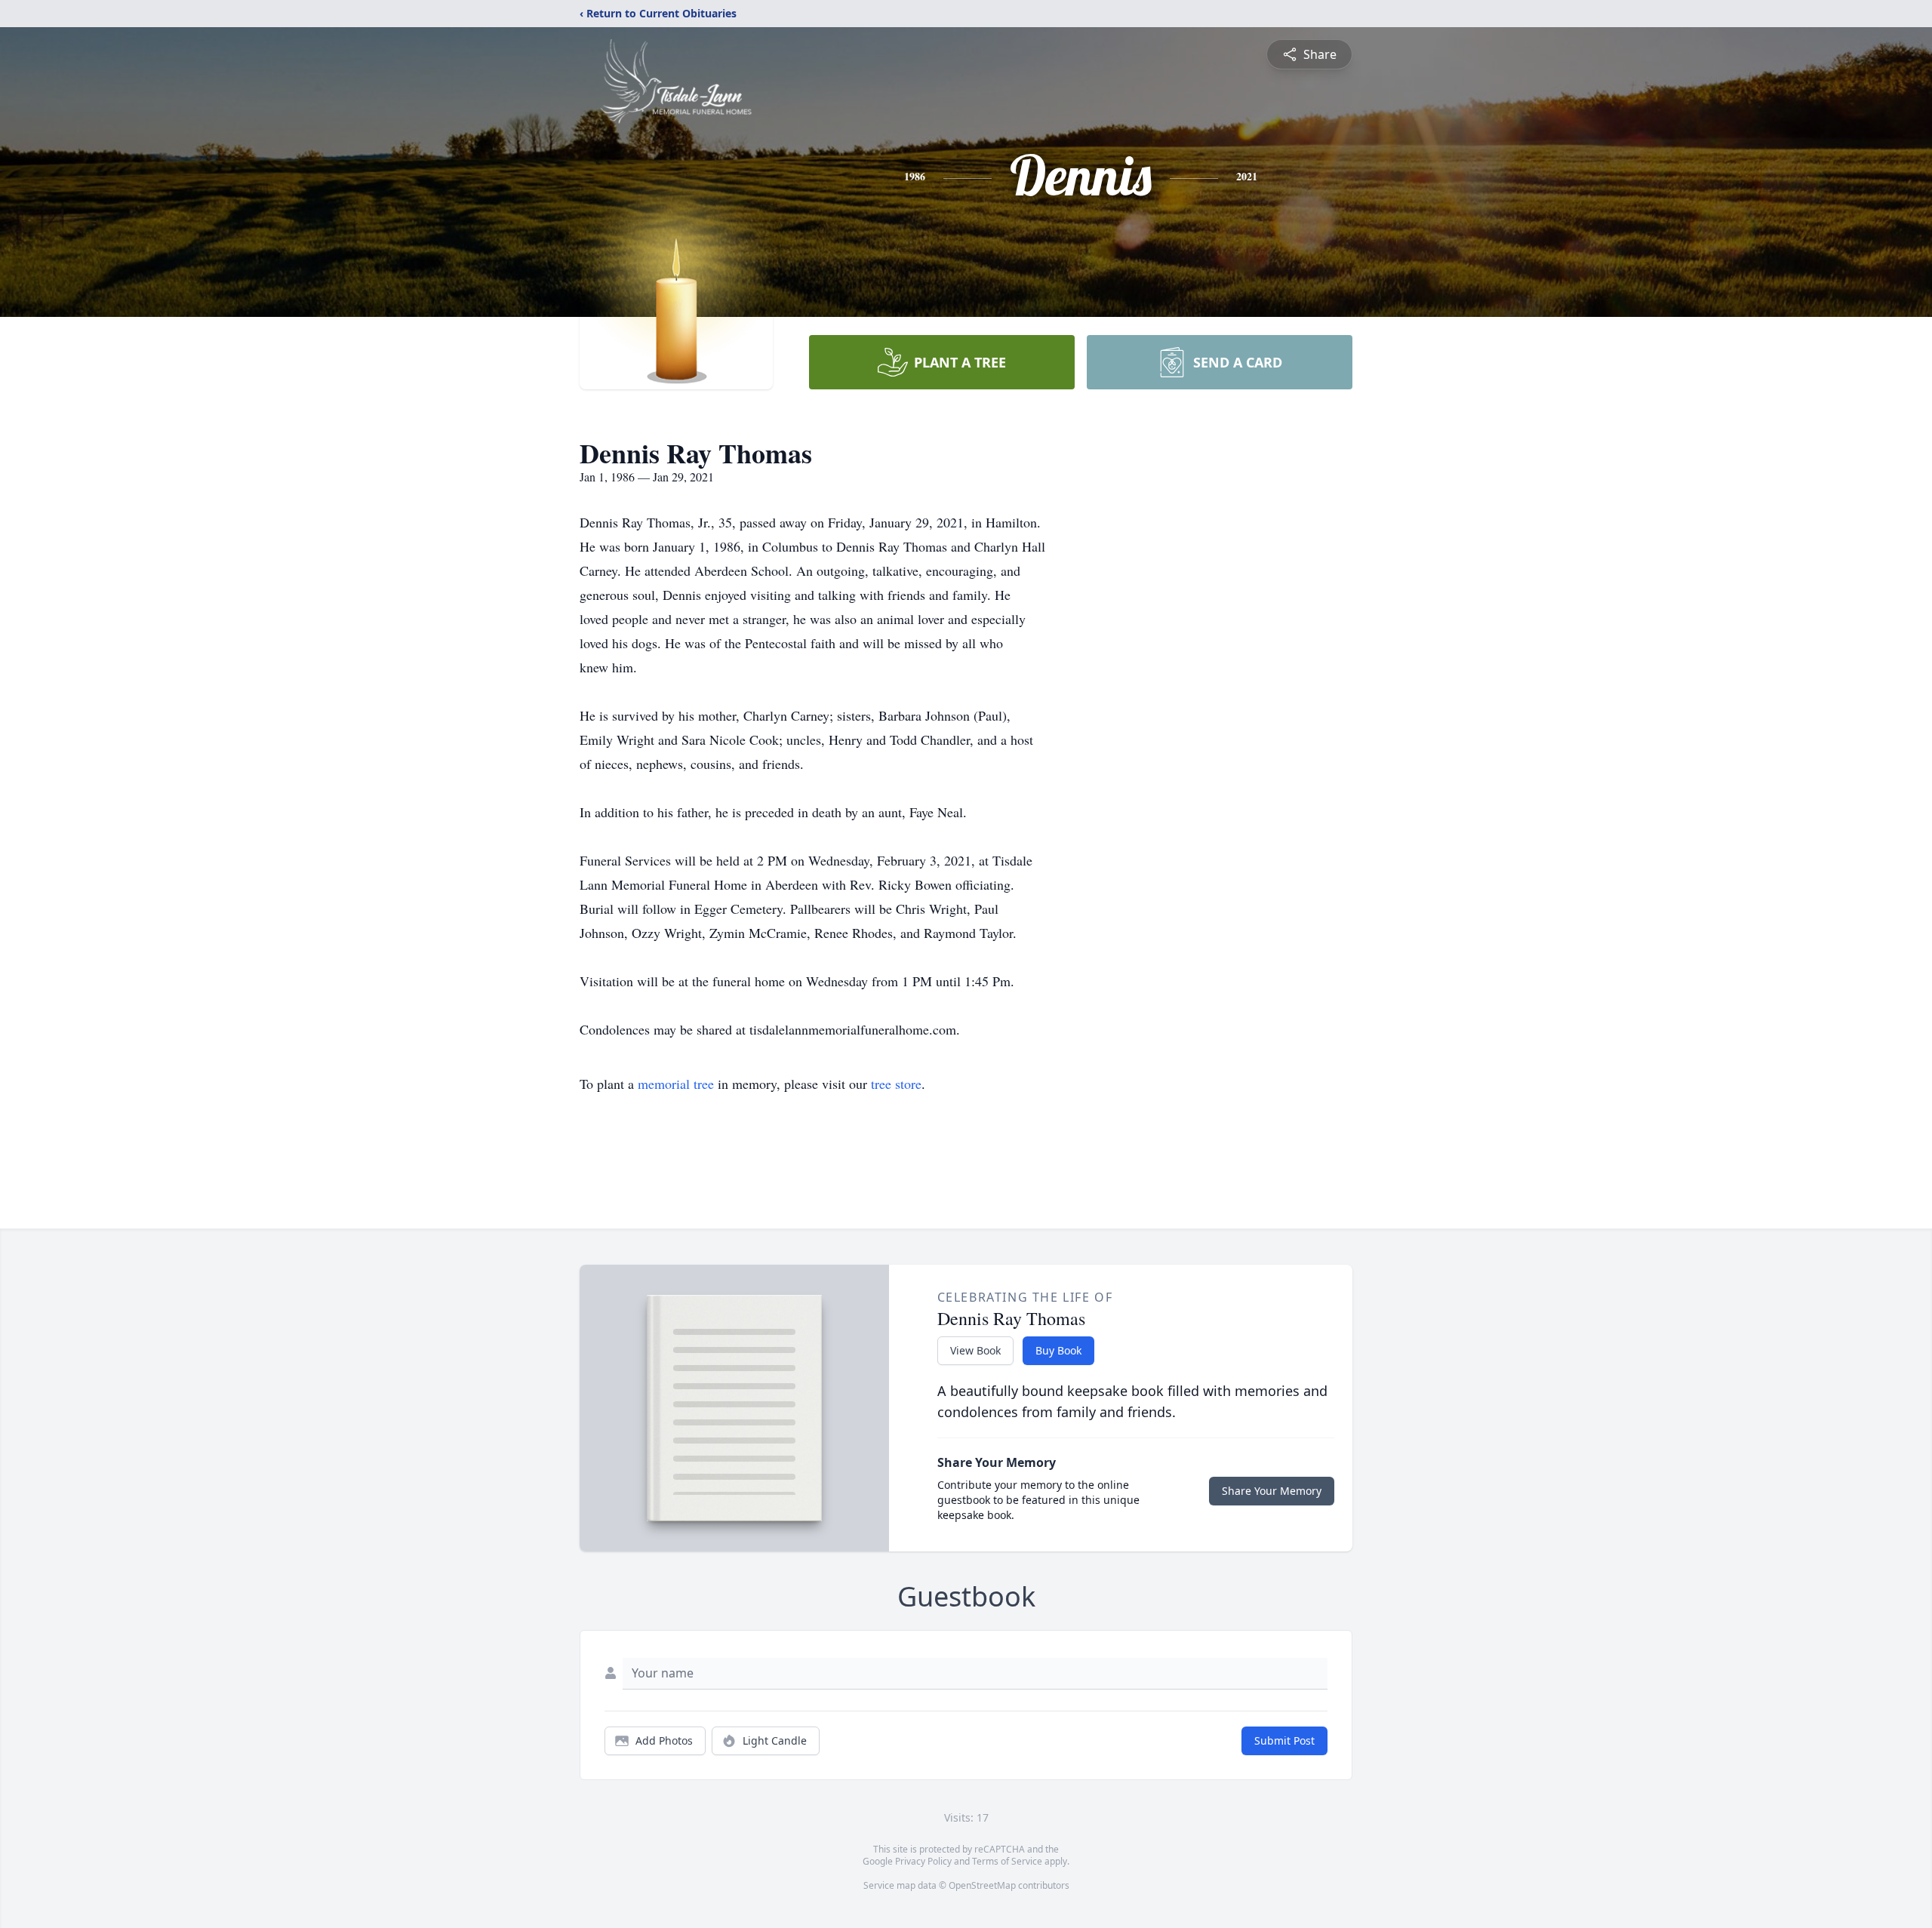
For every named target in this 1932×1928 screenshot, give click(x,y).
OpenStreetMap (982, 1885)
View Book (975, 1350)
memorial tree (676, 1084)
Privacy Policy (923, 1861)
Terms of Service (1007, 1861)
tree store (896, 1084)
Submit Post (1284, 1740)
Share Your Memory (1272, 1491)
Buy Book (1058, 1350)
